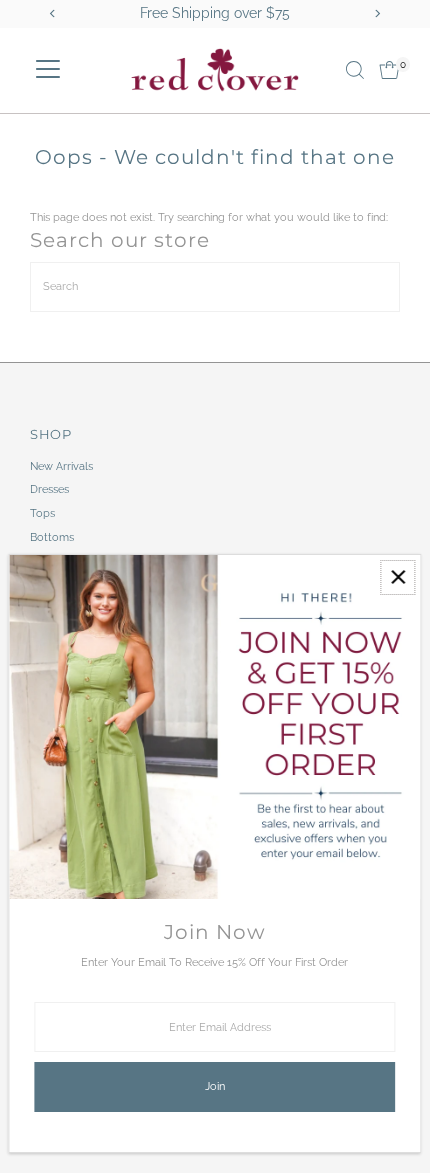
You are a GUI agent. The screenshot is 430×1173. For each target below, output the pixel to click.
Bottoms (52, 537)
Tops (42, 513)
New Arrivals (61, 466)
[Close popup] (397, 577)
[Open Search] (355, 70)
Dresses (49, 489)
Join (215, 1086)
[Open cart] (389, 70)
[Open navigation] (48, 70)
